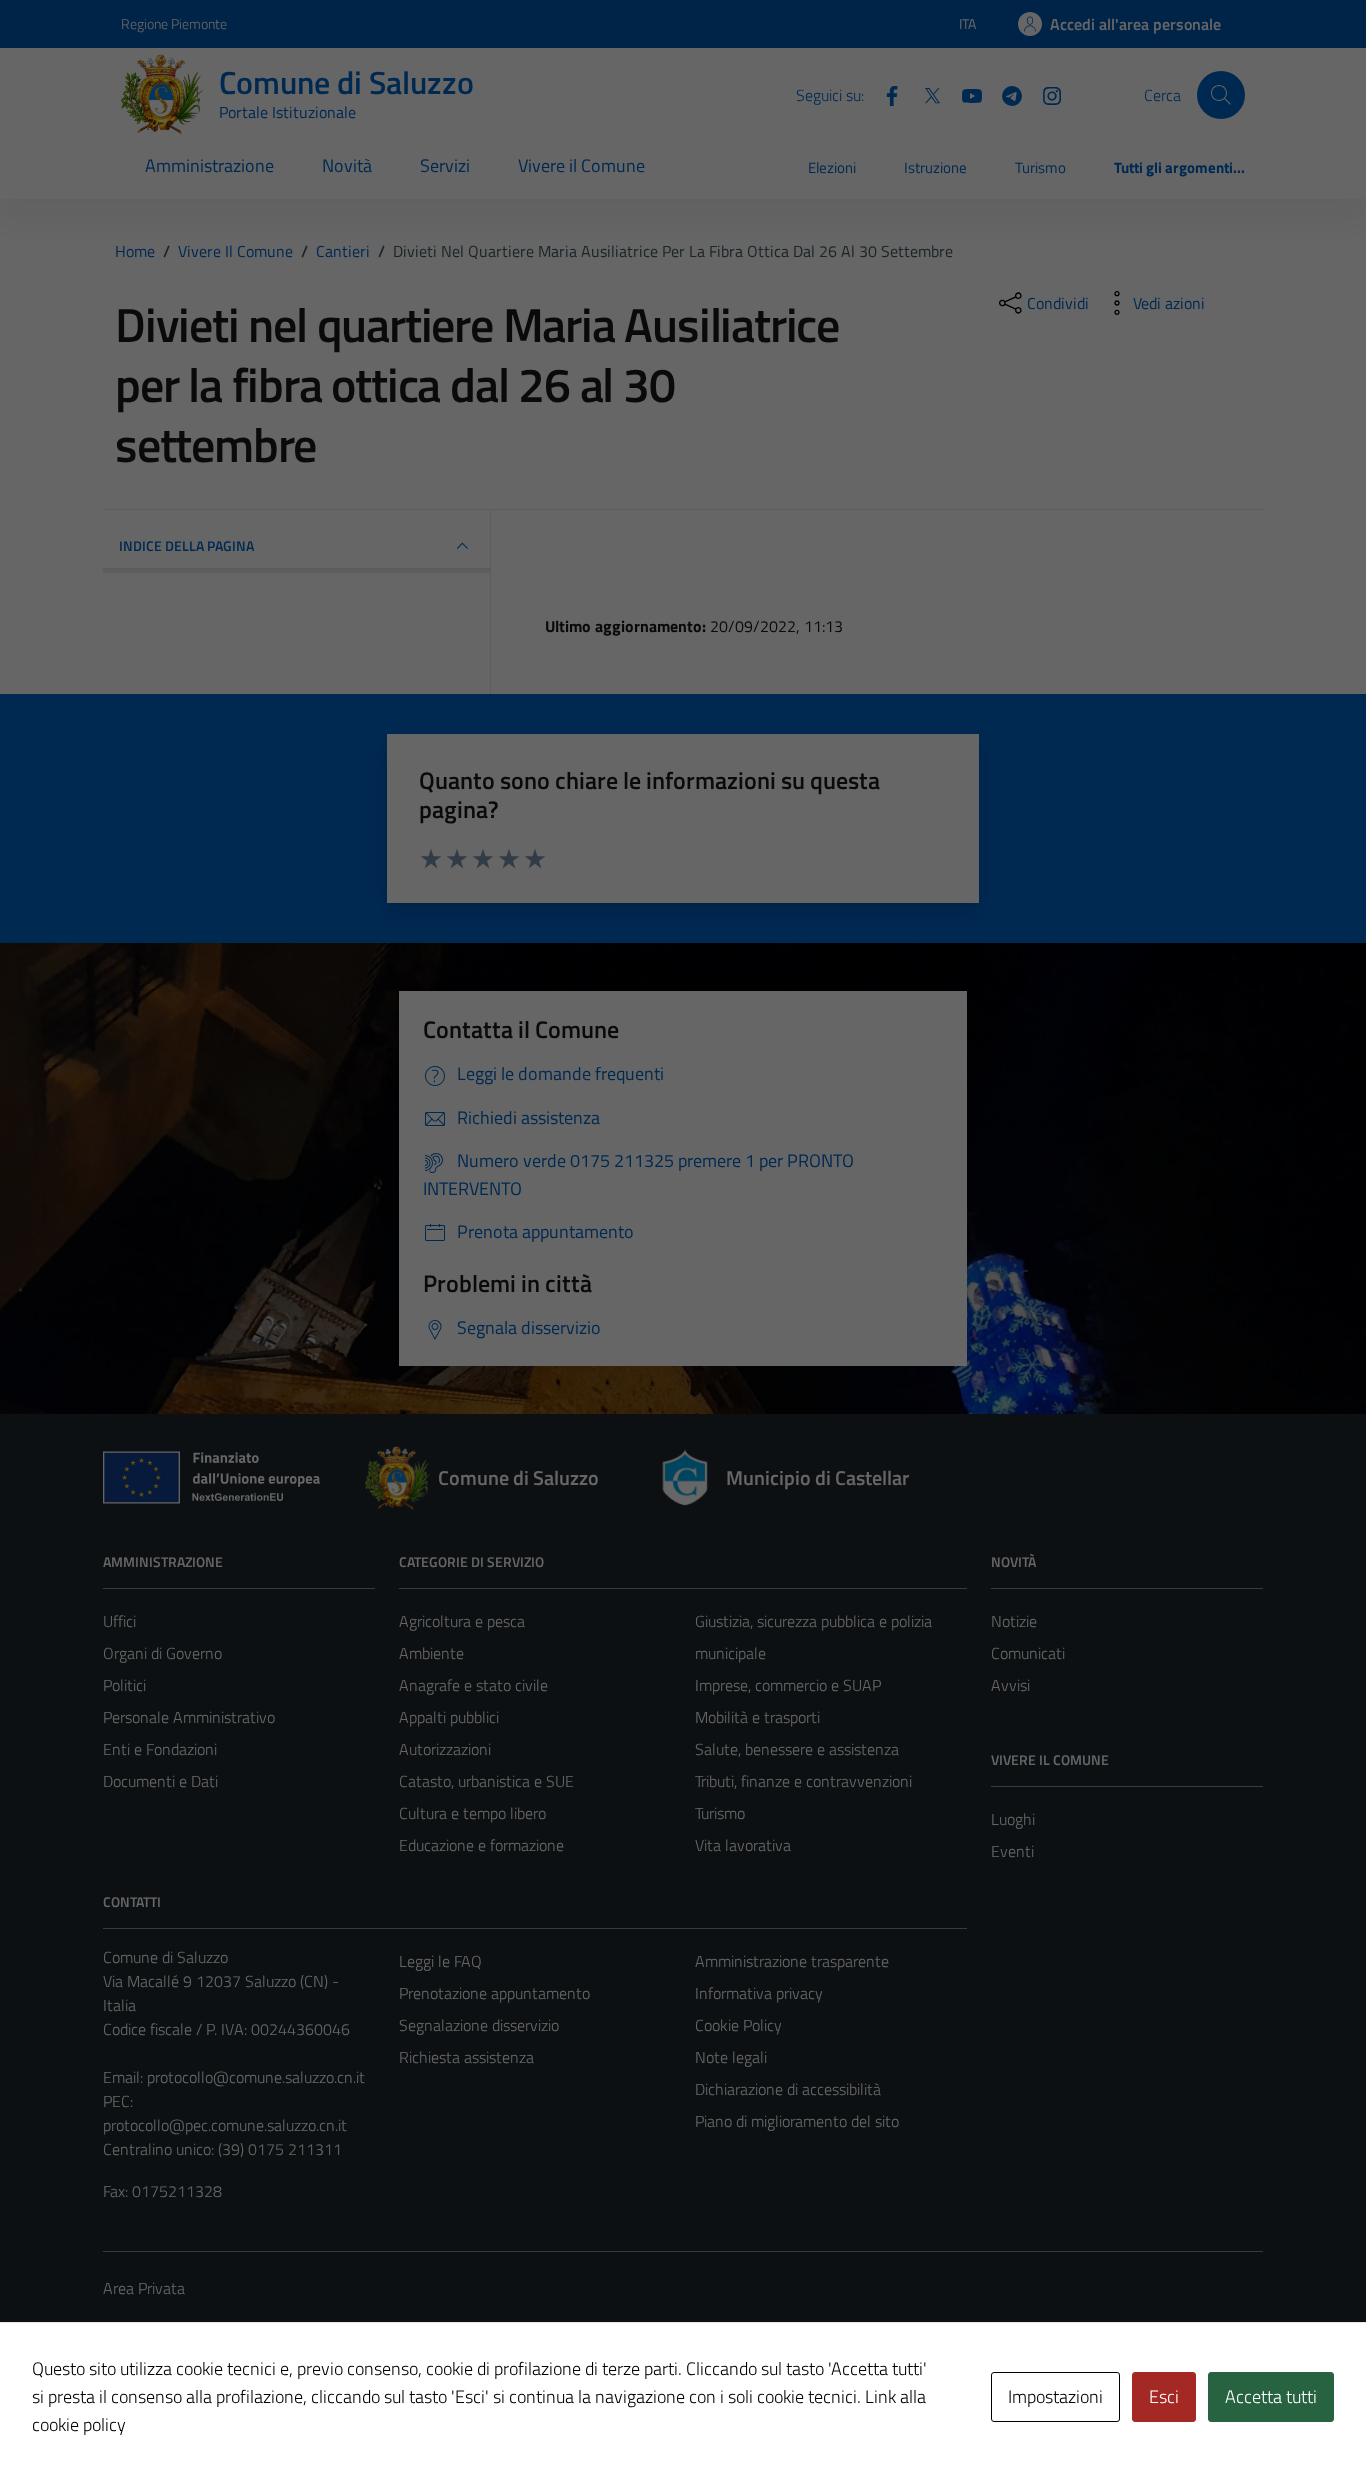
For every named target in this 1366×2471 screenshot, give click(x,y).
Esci (1164, 2396)
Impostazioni (1055, 2396)
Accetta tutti (1271, 2396)
